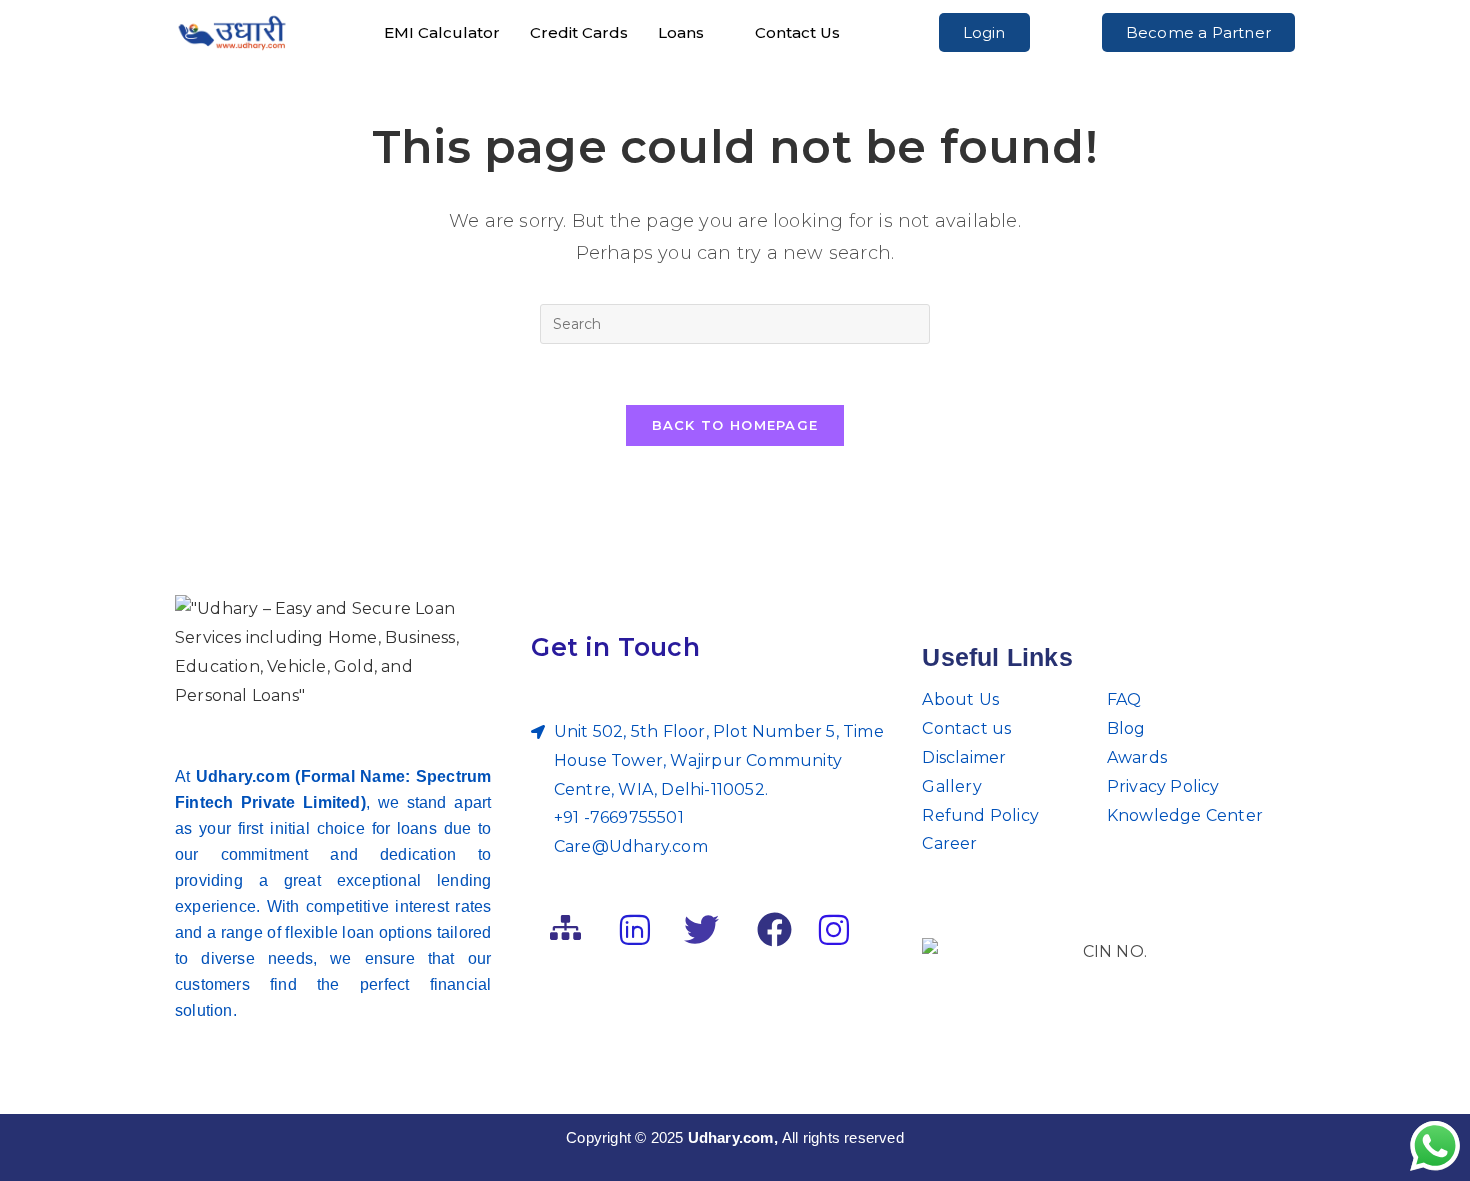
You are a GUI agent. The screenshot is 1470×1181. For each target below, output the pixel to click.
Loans (681, 32)
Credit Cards (579, 32)
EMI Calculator (442, 32)
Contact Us (797, 32)
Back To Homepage (735, 425)
